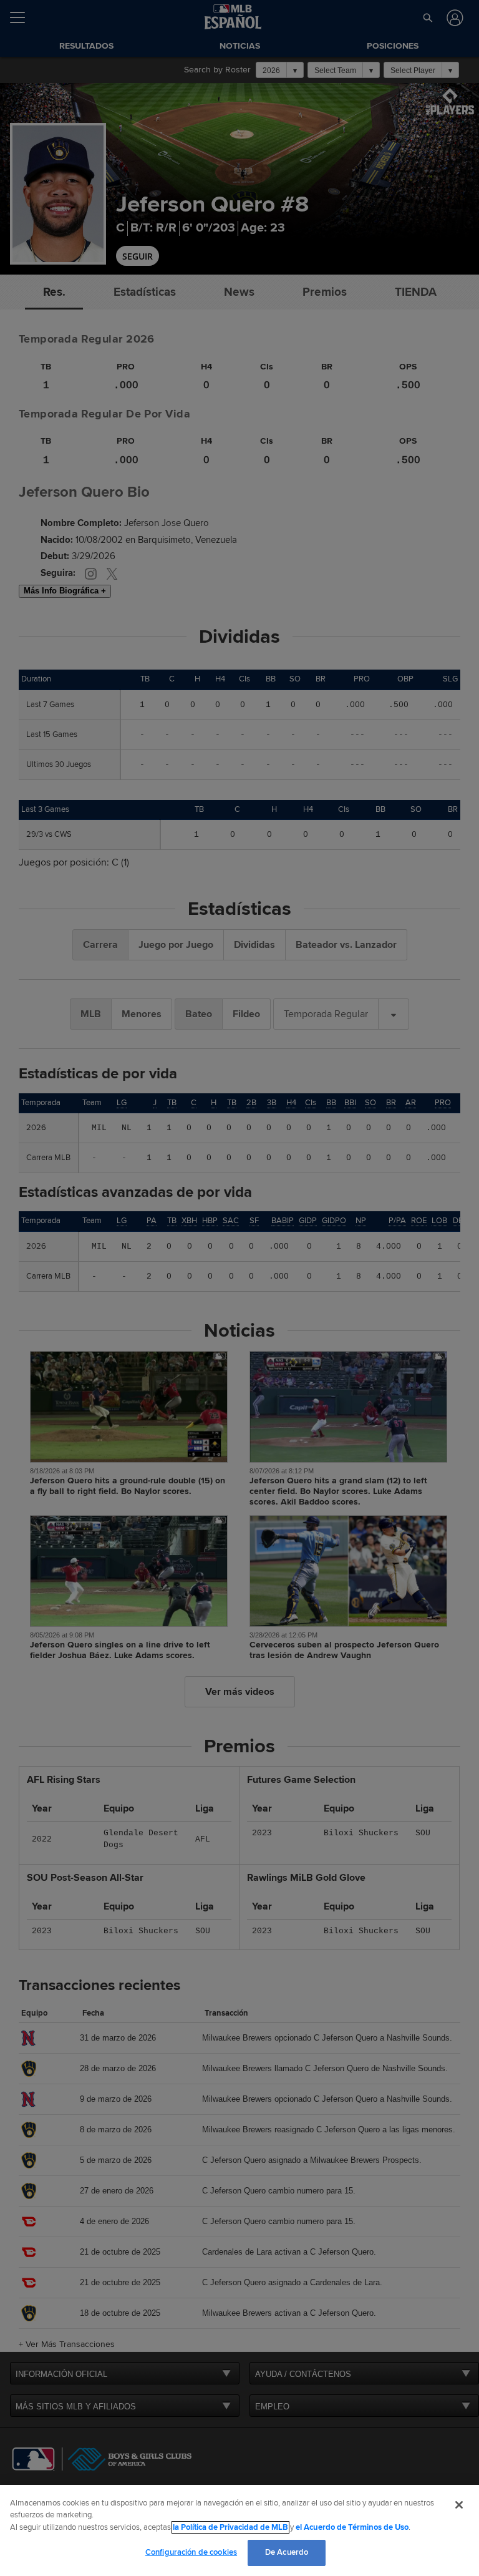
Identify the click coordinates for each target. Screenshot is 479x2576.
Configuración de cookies (191, 2552)
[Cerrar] (459, 2505)
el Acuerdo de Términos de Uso (352, 2527)
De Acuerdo (287, 2552)
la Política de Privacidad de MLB (230, 2527)
